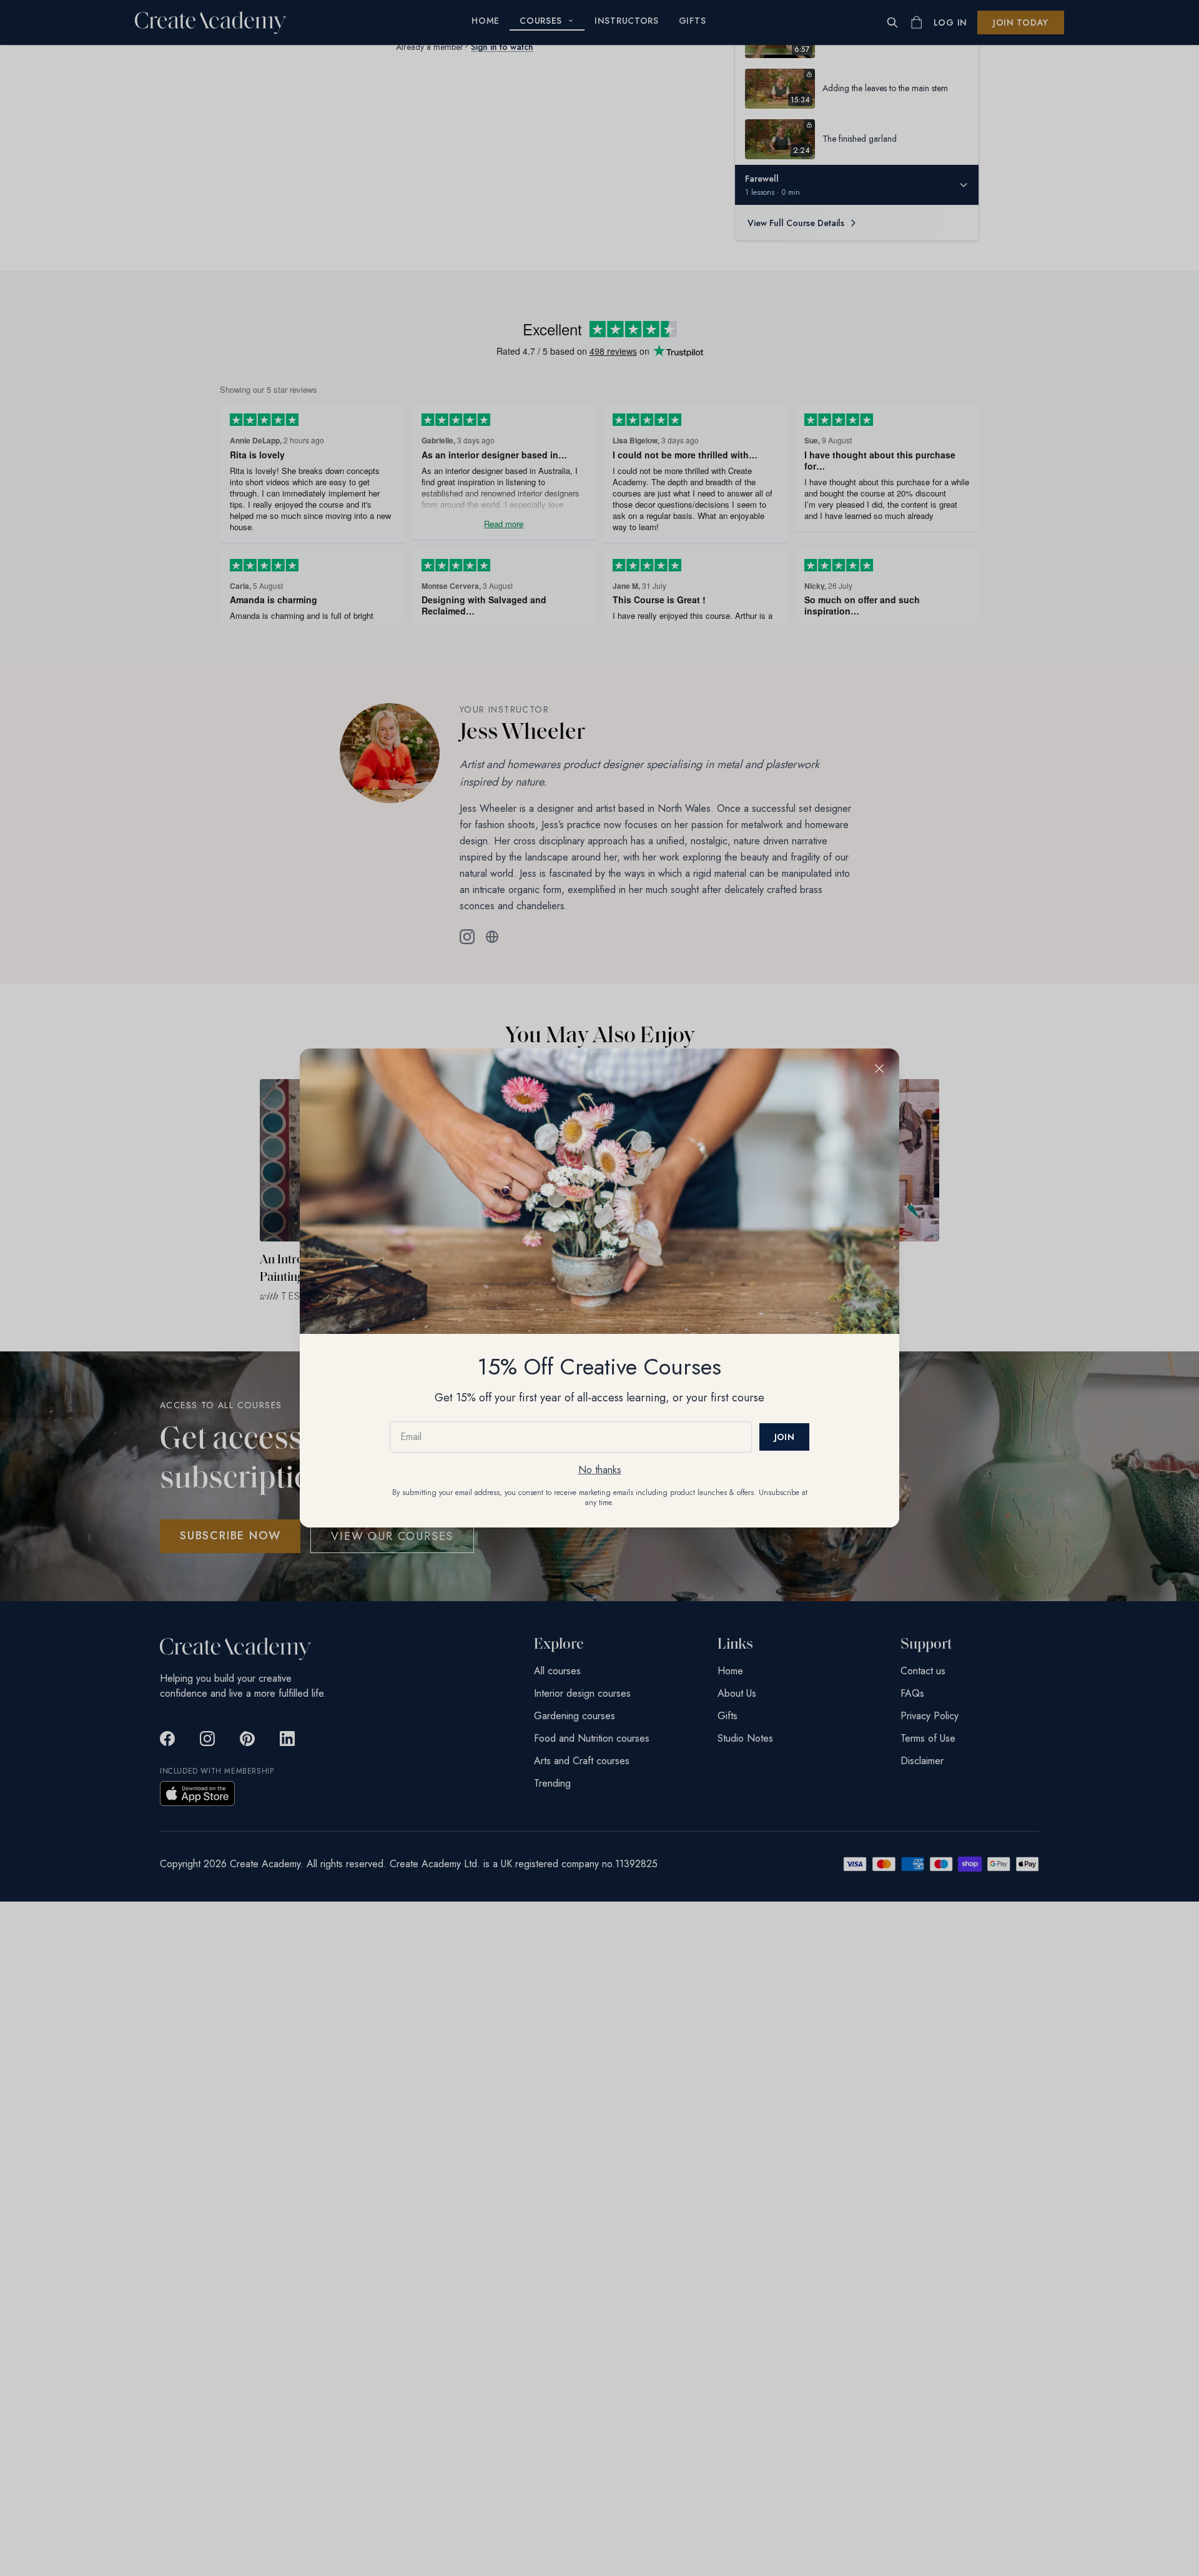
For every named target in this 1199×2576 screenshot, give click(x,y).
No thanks (600, 1470)
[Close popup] (879, 1068)
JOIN (784, 1437)
